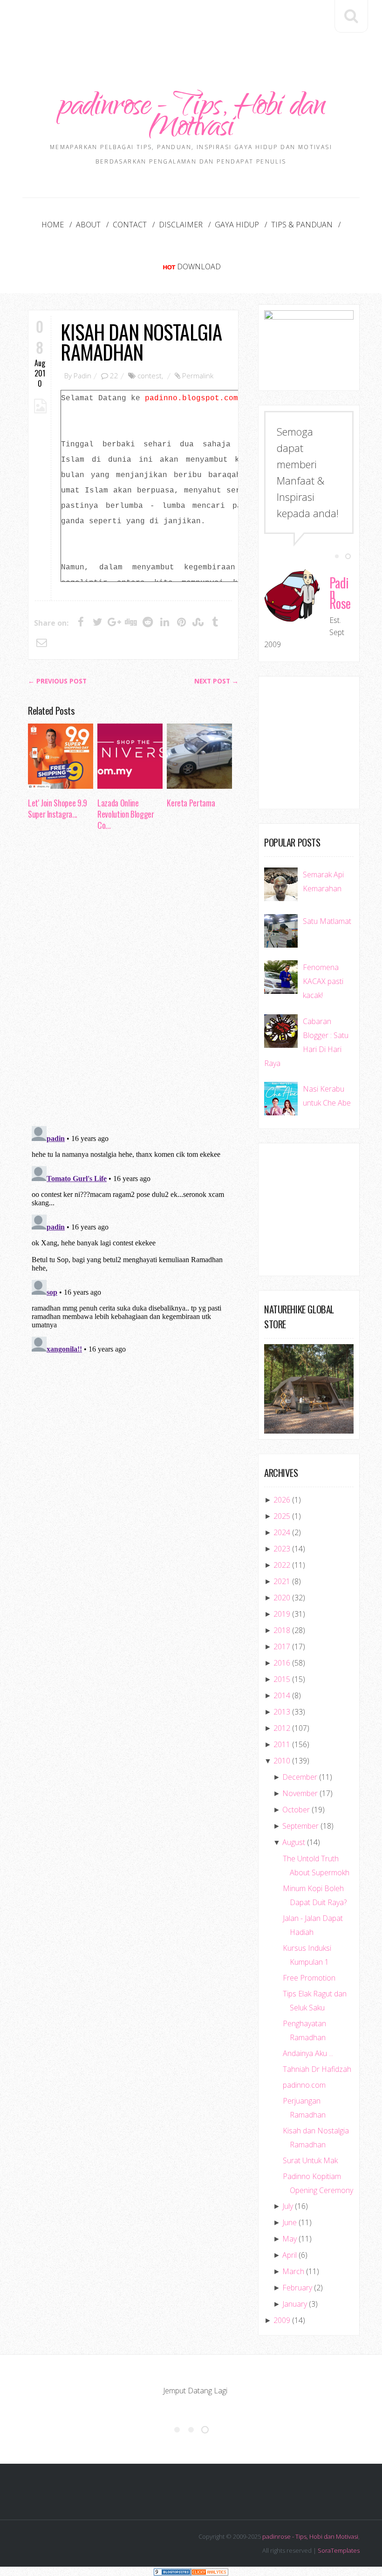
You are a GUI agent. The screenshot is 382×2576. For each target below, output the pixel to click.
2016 (282, 1663)
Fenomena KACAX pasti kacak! (323, 981)
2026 (282, 1500)
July (288, 2206)
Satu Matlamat (327, 921)
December (300, 1777)
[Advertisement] (198, 27)
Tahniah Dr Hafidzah (317, 2069)
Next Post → (216, 681)
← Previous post (57, 681)
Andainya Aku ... (308, 2053)
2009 (282, 2320)
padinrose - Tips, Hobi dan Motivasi (191, 119)
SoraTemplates (339, 2550)
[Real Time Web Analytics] (210, 2571)
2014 (282, 1695)
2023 (282, 1549)
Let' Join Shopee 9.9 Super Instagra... (58, 808)
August (294, 1842)
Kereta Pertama (191, 803)
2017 (282, 1647)
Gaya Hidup (237, 225)
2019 (282, 1614)
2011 (282, 1744)
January (295, 2304)
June (290, 2222)
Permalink (198, 376)
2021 (282, 1581)
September (300, 1826)
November (300, 1793)
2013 (282, 1712)
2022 (282, 1565)
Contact (130, 225)
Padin (82, 376)
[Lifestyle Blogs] (172, 2571)
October (296, 1810)
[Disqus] (133, 981)
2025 (282, 1516)
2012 (282, 1728)
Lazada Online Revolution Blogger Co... (126, 814)
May (290, 2239)
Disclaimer (181, 225)
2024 (282, 1532)
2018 (282, 1630)
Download (199, 266)
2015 (282, 1679)
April (290, 2255)
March (293, 2271)
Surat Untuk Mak (310, 2160)
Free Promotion (309, 1978)
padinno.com (304, 2085)
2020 (282, 1598)
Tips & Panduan (302, 225)
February (297, 2288)
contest (150, 376)
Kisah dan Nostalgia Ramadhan (141, 342)
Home (53, 225)
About (88, 225)
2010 (282, 1761)
